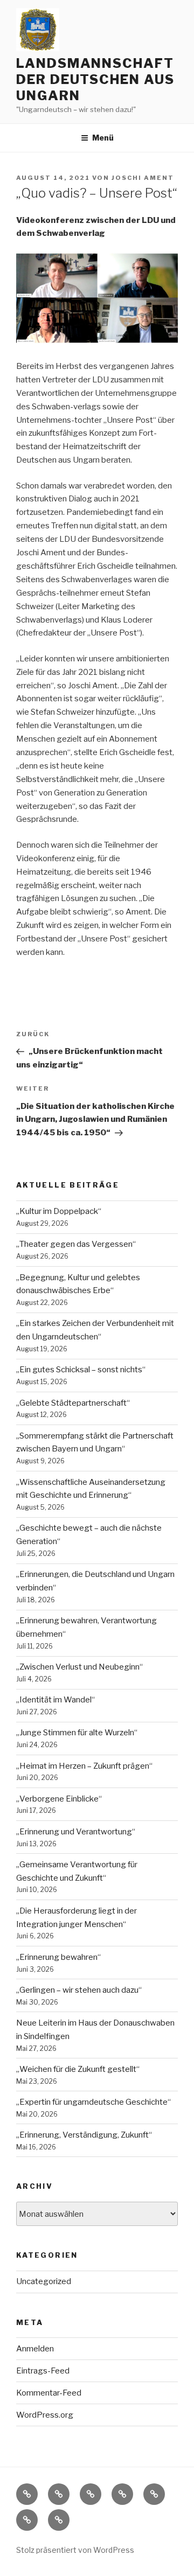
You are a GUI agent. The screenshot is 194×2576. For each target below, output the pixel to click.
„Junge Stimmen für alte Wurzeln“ (77, 1733)
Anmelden (35, 2349)
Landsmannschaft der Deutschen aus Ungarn (95, 79)
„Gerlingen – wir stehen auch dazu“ (79, 1990)
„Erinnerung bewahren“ (58, 1957)
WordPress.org (45, 2415)
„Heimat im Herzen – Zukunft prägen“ (84, 1766)
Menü (103, 138)
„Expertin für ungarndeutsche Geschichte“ (93, 2102)
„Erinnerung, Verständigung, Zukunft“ (84, 2135)
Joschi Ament (143, 178)
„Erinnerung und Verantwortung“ (76, 1832)
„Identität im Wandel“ (56, 1700)
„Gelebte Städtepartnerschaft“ (73, 1403)
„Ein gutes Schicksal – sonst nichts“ (81, 1370)
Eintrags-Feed (43, 2371)
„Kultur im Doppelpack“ (59, 1211)
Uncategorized (44, 2281)
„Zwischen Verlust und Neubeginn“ (79, 1667)
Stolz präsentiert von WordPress (75, 2550)
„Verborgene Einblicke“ (59, 1799)
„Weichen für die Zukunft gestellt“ (78, 2069)
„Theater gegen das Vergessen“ (76, 1244)
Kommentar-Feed (49, 2393)
